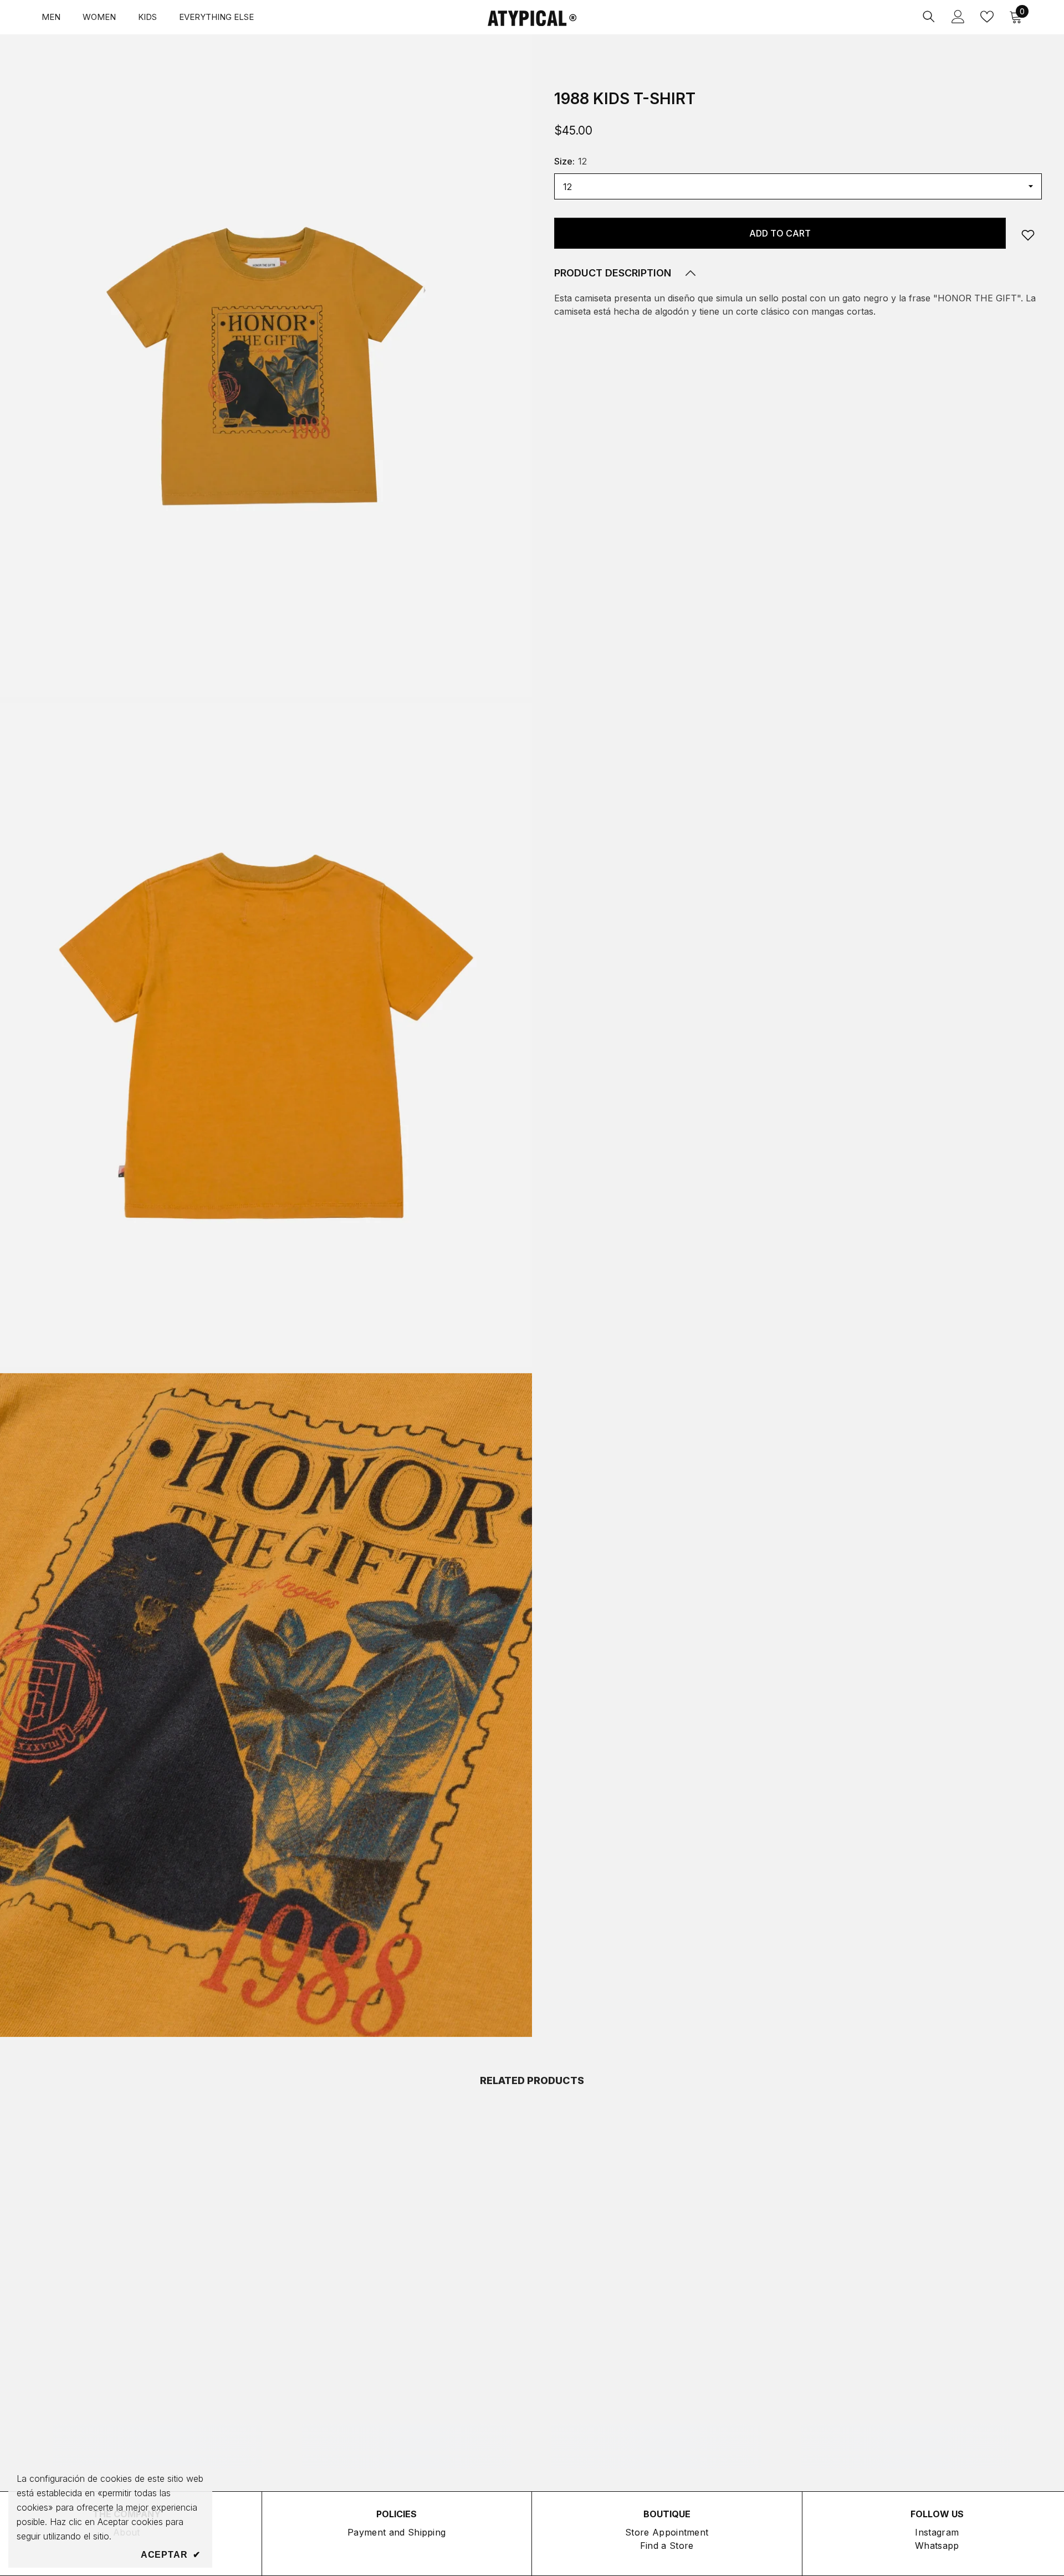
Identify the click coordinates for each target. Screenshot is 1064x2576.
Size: (571, 161)
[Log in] (958, 17)
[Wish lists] (987, 17)
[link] (1028, 235)
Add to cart (780, 233)
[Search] (929, 16)
